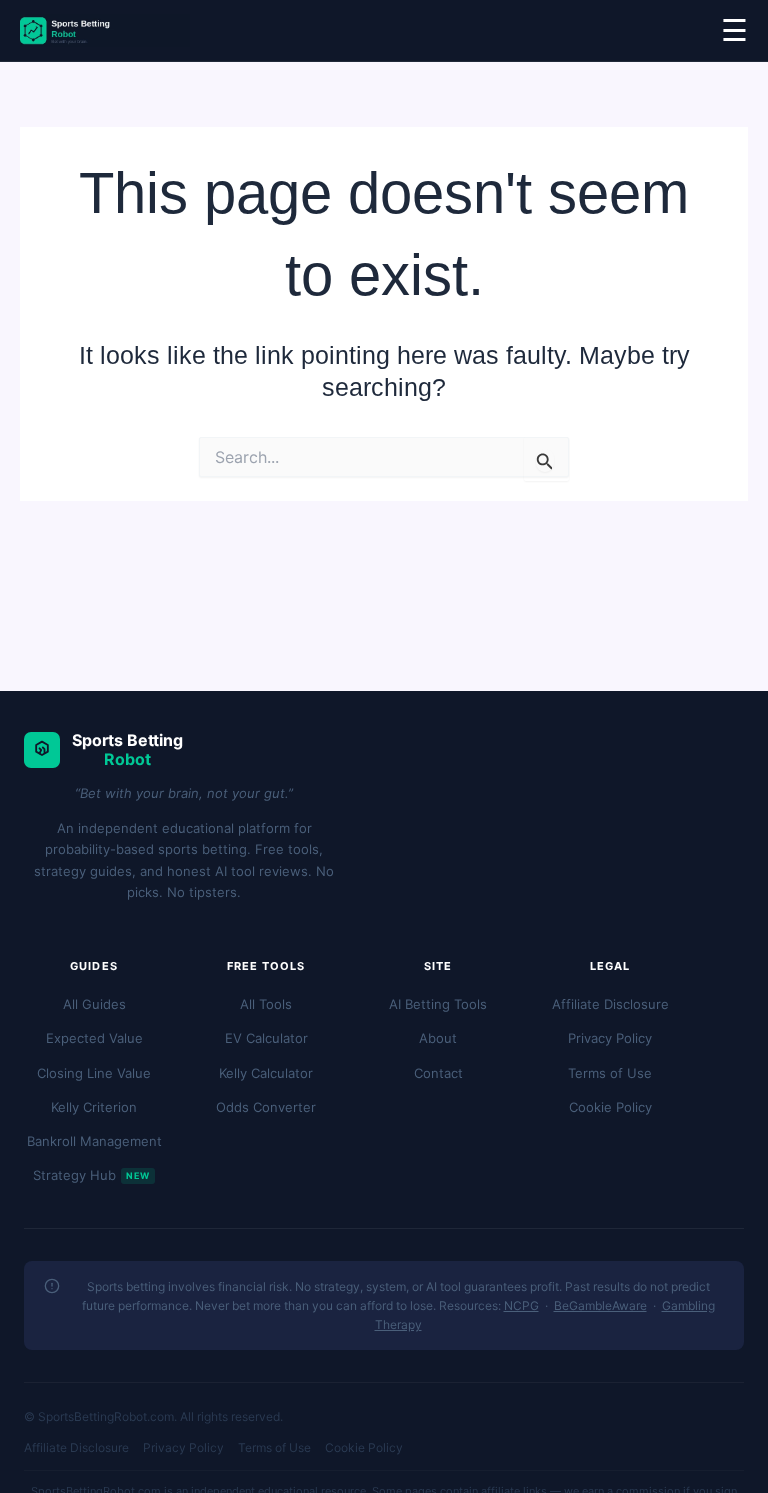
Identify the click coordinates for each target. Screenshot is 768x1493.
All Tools (266, 1004)
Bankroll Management (94, 1141)
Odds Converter (266, 1107)
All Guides (94, 1004)
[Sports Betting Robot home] (105, 30)
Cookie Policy (610, 1107)
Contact (438, 1073)
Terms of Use (610, 1073)
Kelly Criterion (94, 1107)
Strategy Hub (91, 1175)
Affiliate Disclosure (610, 1004)
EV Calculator (266, 1038)
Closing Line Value (94, 1073)
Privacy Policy (610, 1038)
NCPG (521, 1305)
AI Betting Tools (438, 1004)
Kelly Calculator (266, 1073)
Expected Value (94, 1038)
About (438, 1038)
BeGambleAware (600, 1305)
